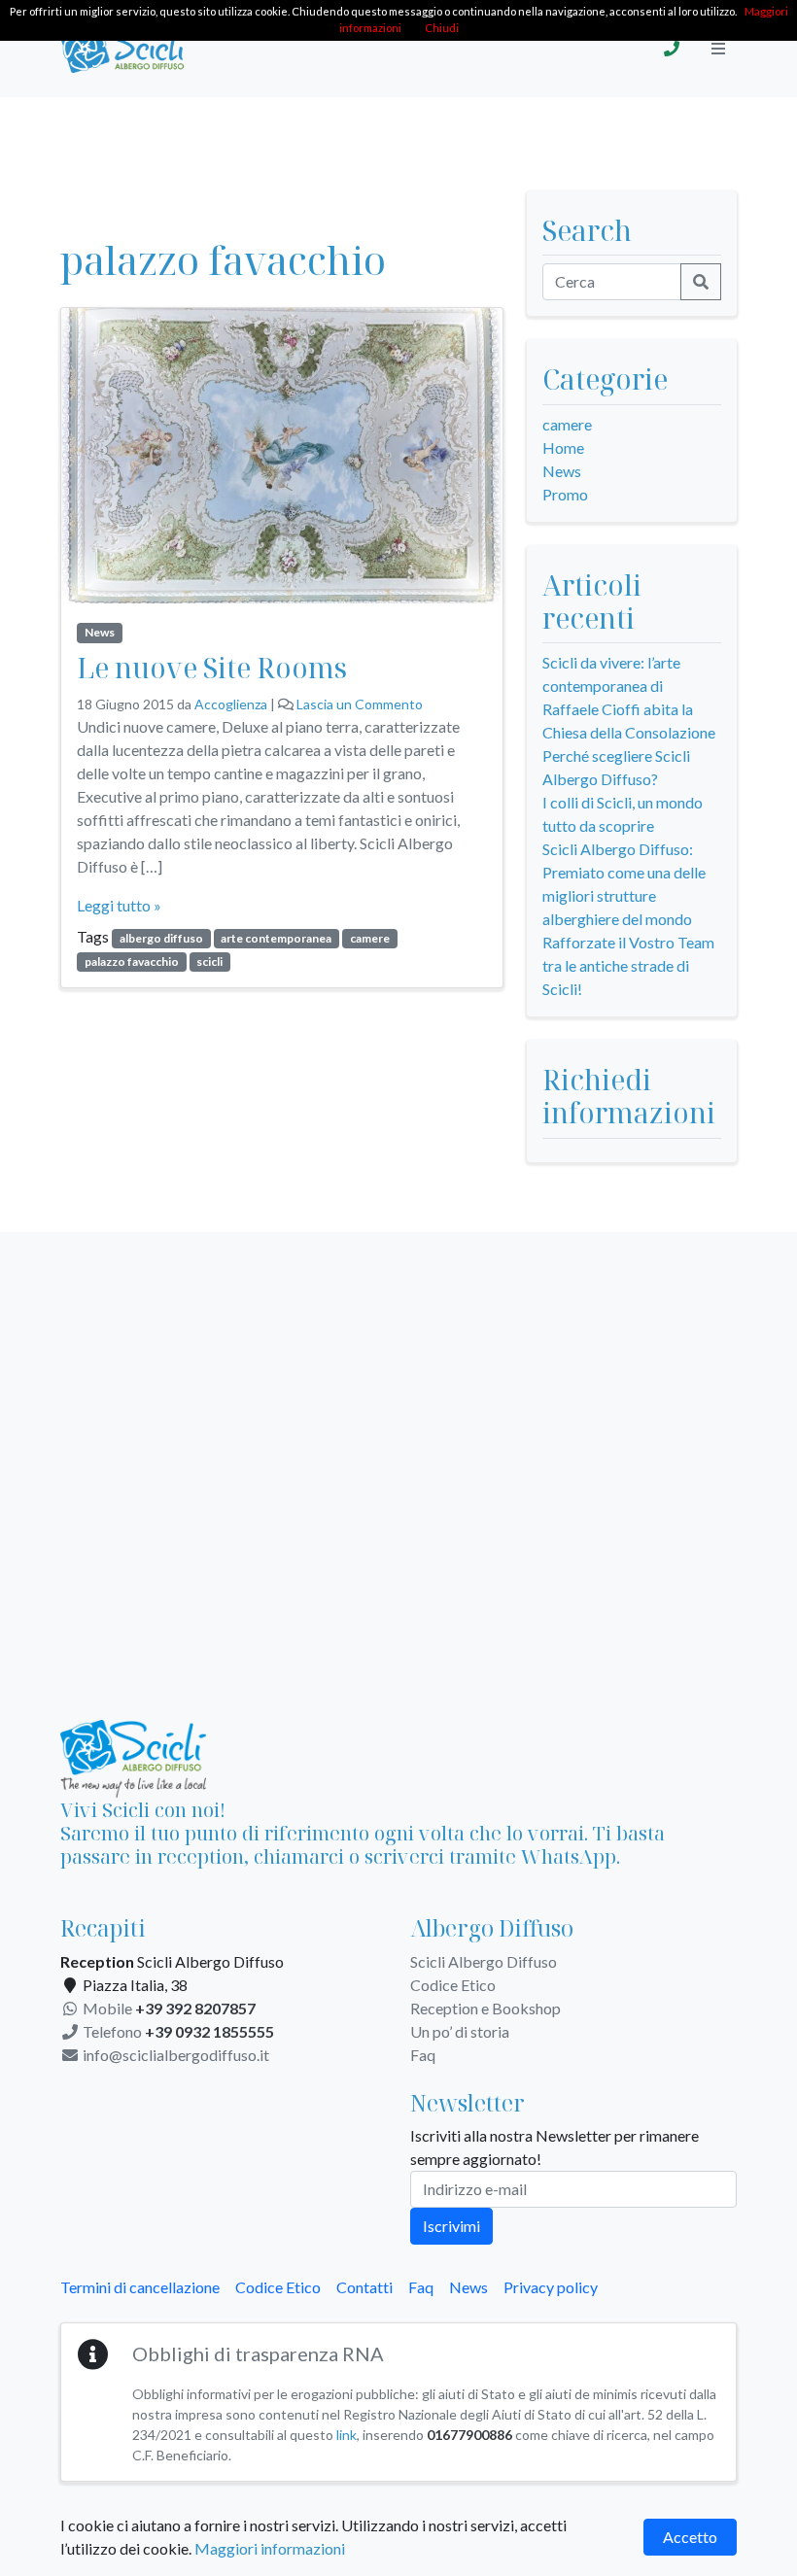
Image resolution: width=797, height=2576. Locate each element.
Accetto (690, 2537)
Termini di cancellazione (140, 2287)
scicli (209, 962)
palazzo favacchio (132, 962)
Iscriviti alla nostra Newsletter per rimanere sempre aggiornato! (554, 2147)
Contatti (364, 2287)
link (347, 2435)
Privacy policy (551, 2287)
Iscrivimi (451, 2226)
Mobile (168, 2008)
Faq (423, 2055)
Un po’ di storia (460, 2031)
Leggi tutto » (119, 905)
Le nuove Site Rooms (212, 667)
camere (370, 938)
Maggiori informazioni (270, 2548)
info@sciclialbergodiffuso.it (174, 2055)
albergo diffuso (161, 938)
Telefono (177, 2031)
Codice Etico (453, 1985)
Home (563, 447)
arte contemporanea (276, 938)
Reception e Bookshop (485, 2008)
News (100, 632)
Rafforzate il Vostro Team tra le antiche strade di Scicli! (628, 965)
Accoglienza (231, 704)
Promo (565, 494)
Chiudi (442, 28)
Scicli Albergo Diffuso (484, 1961)
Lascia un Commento (360, 704)
